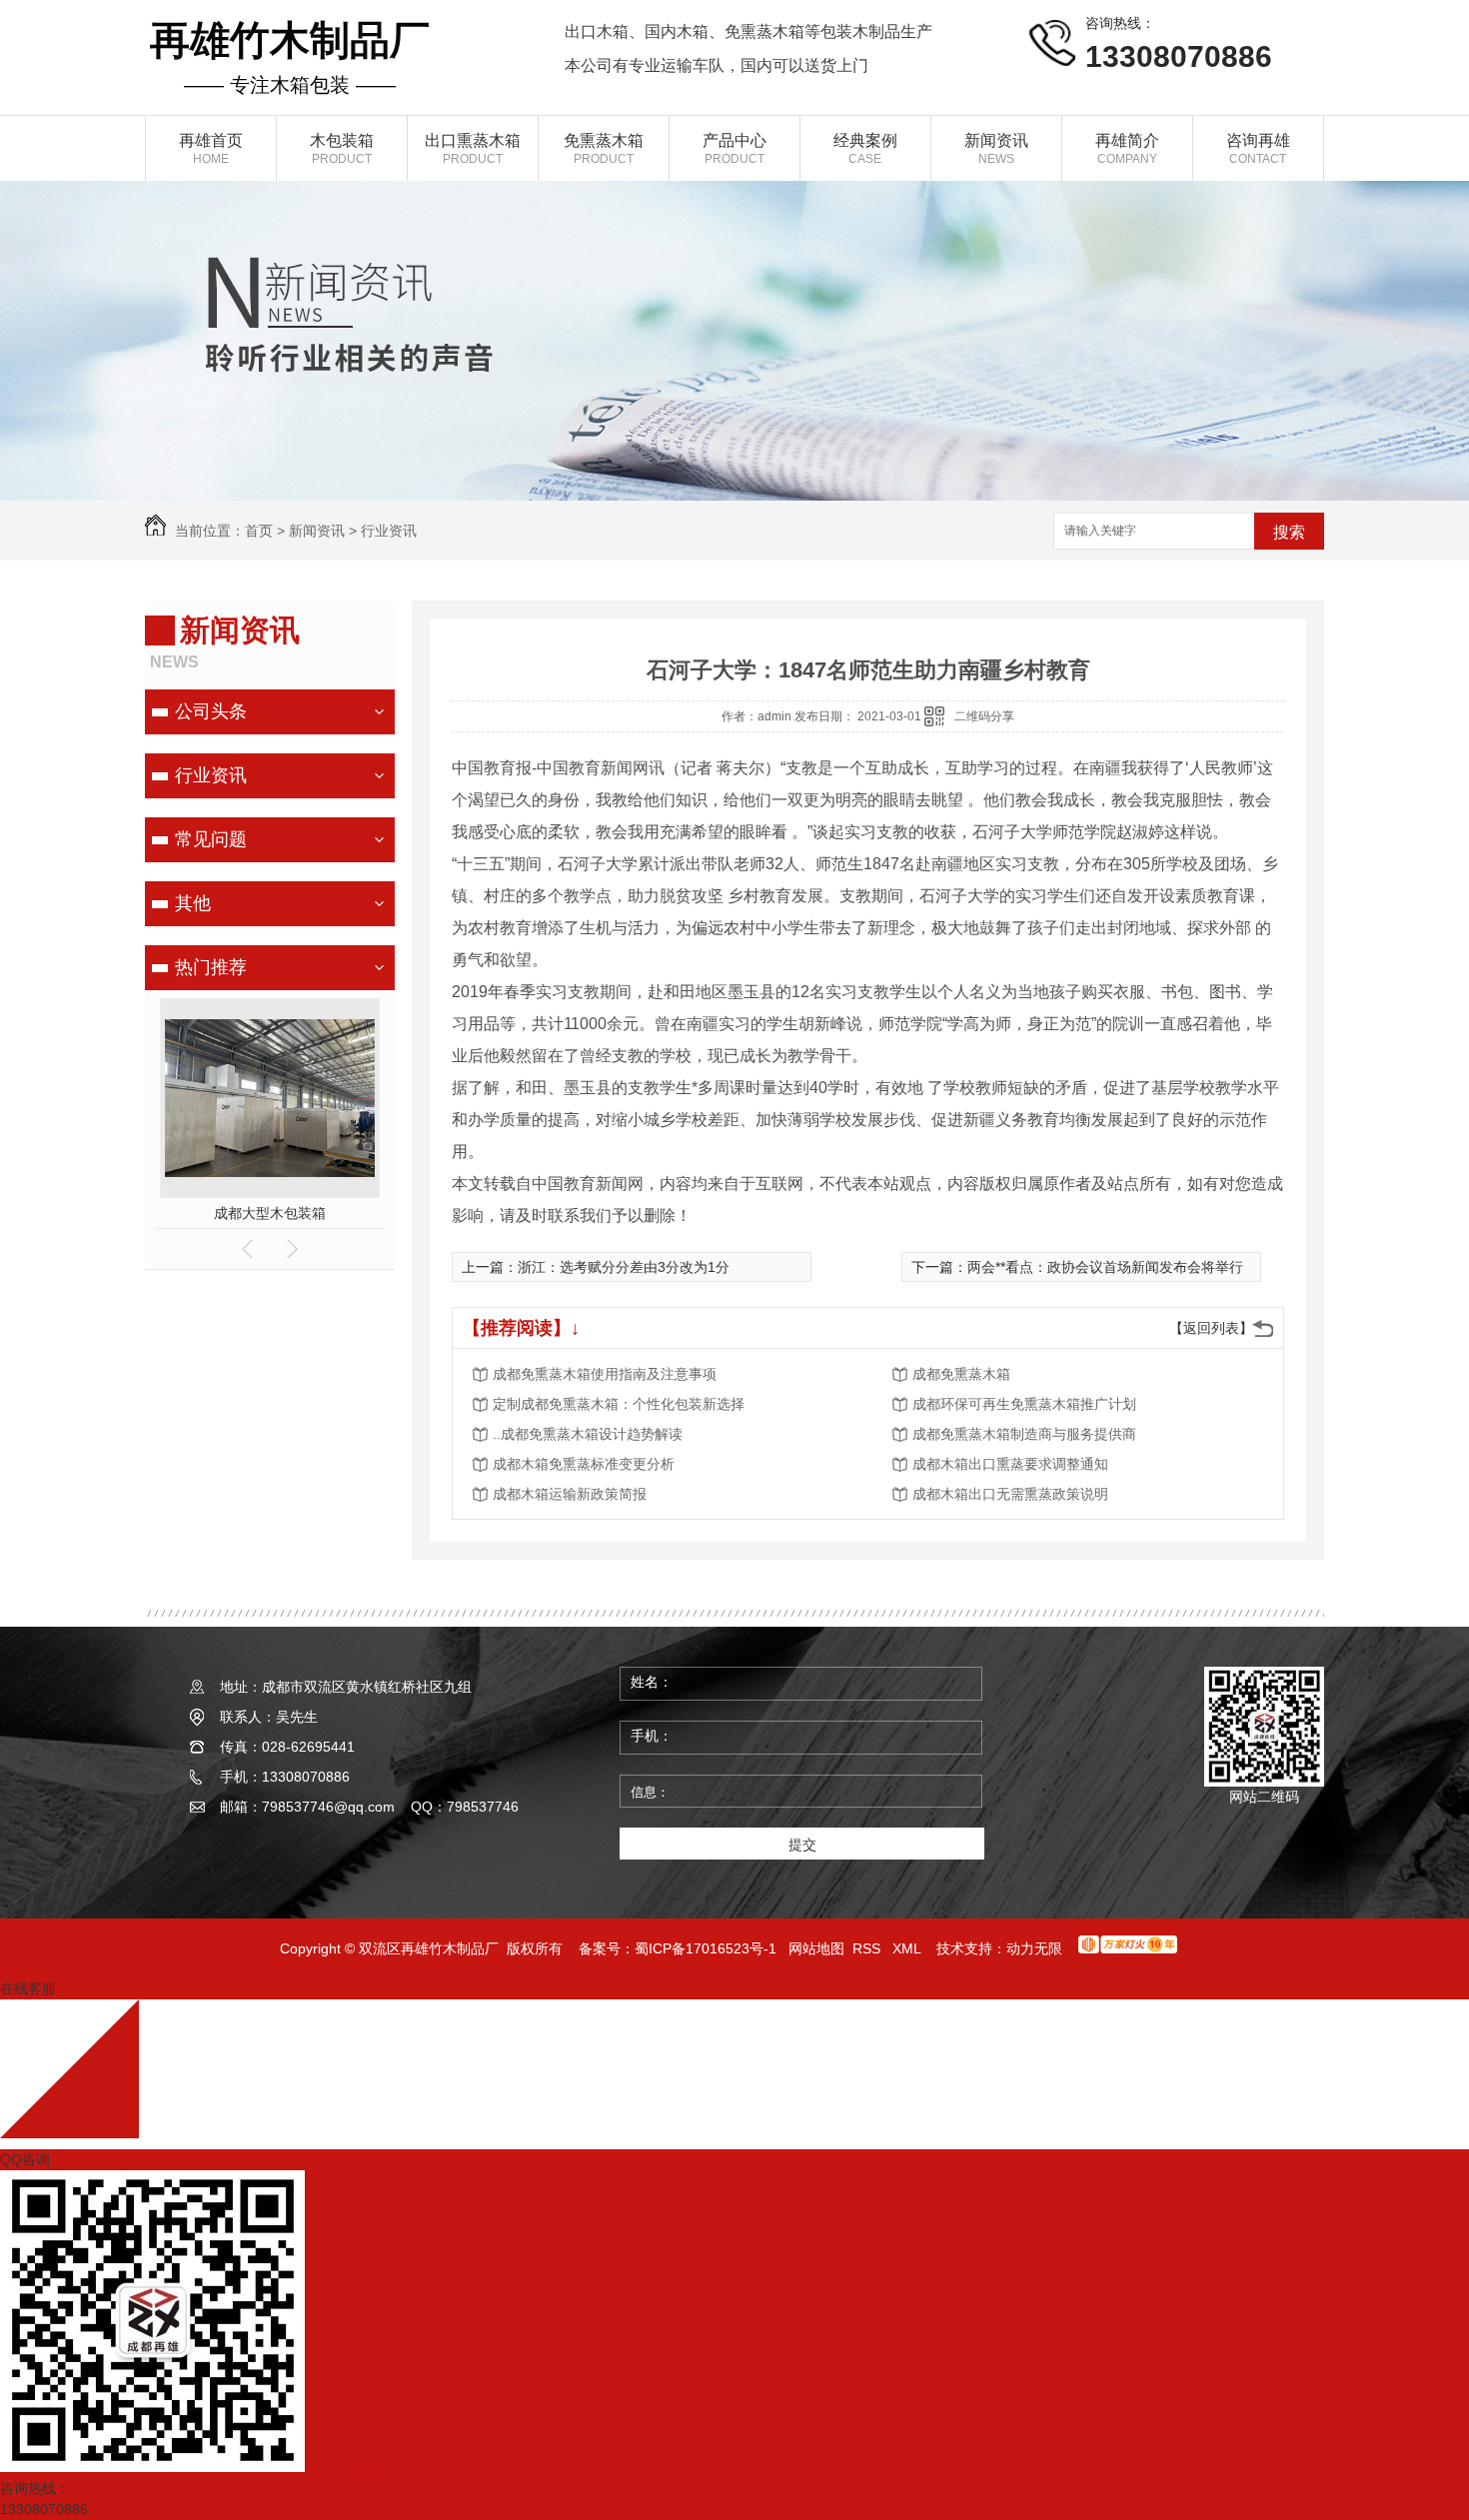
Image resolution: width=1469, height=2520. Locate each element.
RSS (868, 1948)
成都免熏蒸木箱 (961, 1374)
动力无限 (1034, 1948)
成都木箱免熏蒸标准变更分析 (584, 1464)
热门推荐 (211, 967)
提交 (802, 1845)
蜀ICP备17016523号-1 (706, 1948)
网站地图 (816, 1948)
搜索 (1289, 532)
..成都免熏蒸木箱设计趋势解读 (588, 1434)
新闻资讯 (317, 531)
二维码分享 (984, 716)
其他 (193, 903)
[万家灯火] (1128, 1948)
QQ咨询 (25, 2159)
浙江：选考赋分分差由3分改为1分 (624, 1267)
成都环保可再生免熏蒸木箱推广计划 (1024, 1404)
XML (908, 1948)
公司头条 (211, 711)
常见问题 (211, 839)
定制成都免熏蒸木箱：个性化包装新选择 (619, 1404)
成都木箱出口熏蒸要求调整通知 (1010, 1464)
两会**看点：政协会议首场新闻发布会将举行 (1105, 1267)
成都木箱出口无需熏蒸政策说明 (1010, 1494)
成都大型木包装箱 (270, 1213)
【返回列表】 (1211, 1328)
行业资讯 (389, 531)
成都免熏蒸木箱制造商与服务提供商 (1024, 1434)
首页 (259, 531)
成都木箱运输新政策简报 (570, 1494)
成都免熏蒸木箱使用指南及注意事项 (605, 1374)
